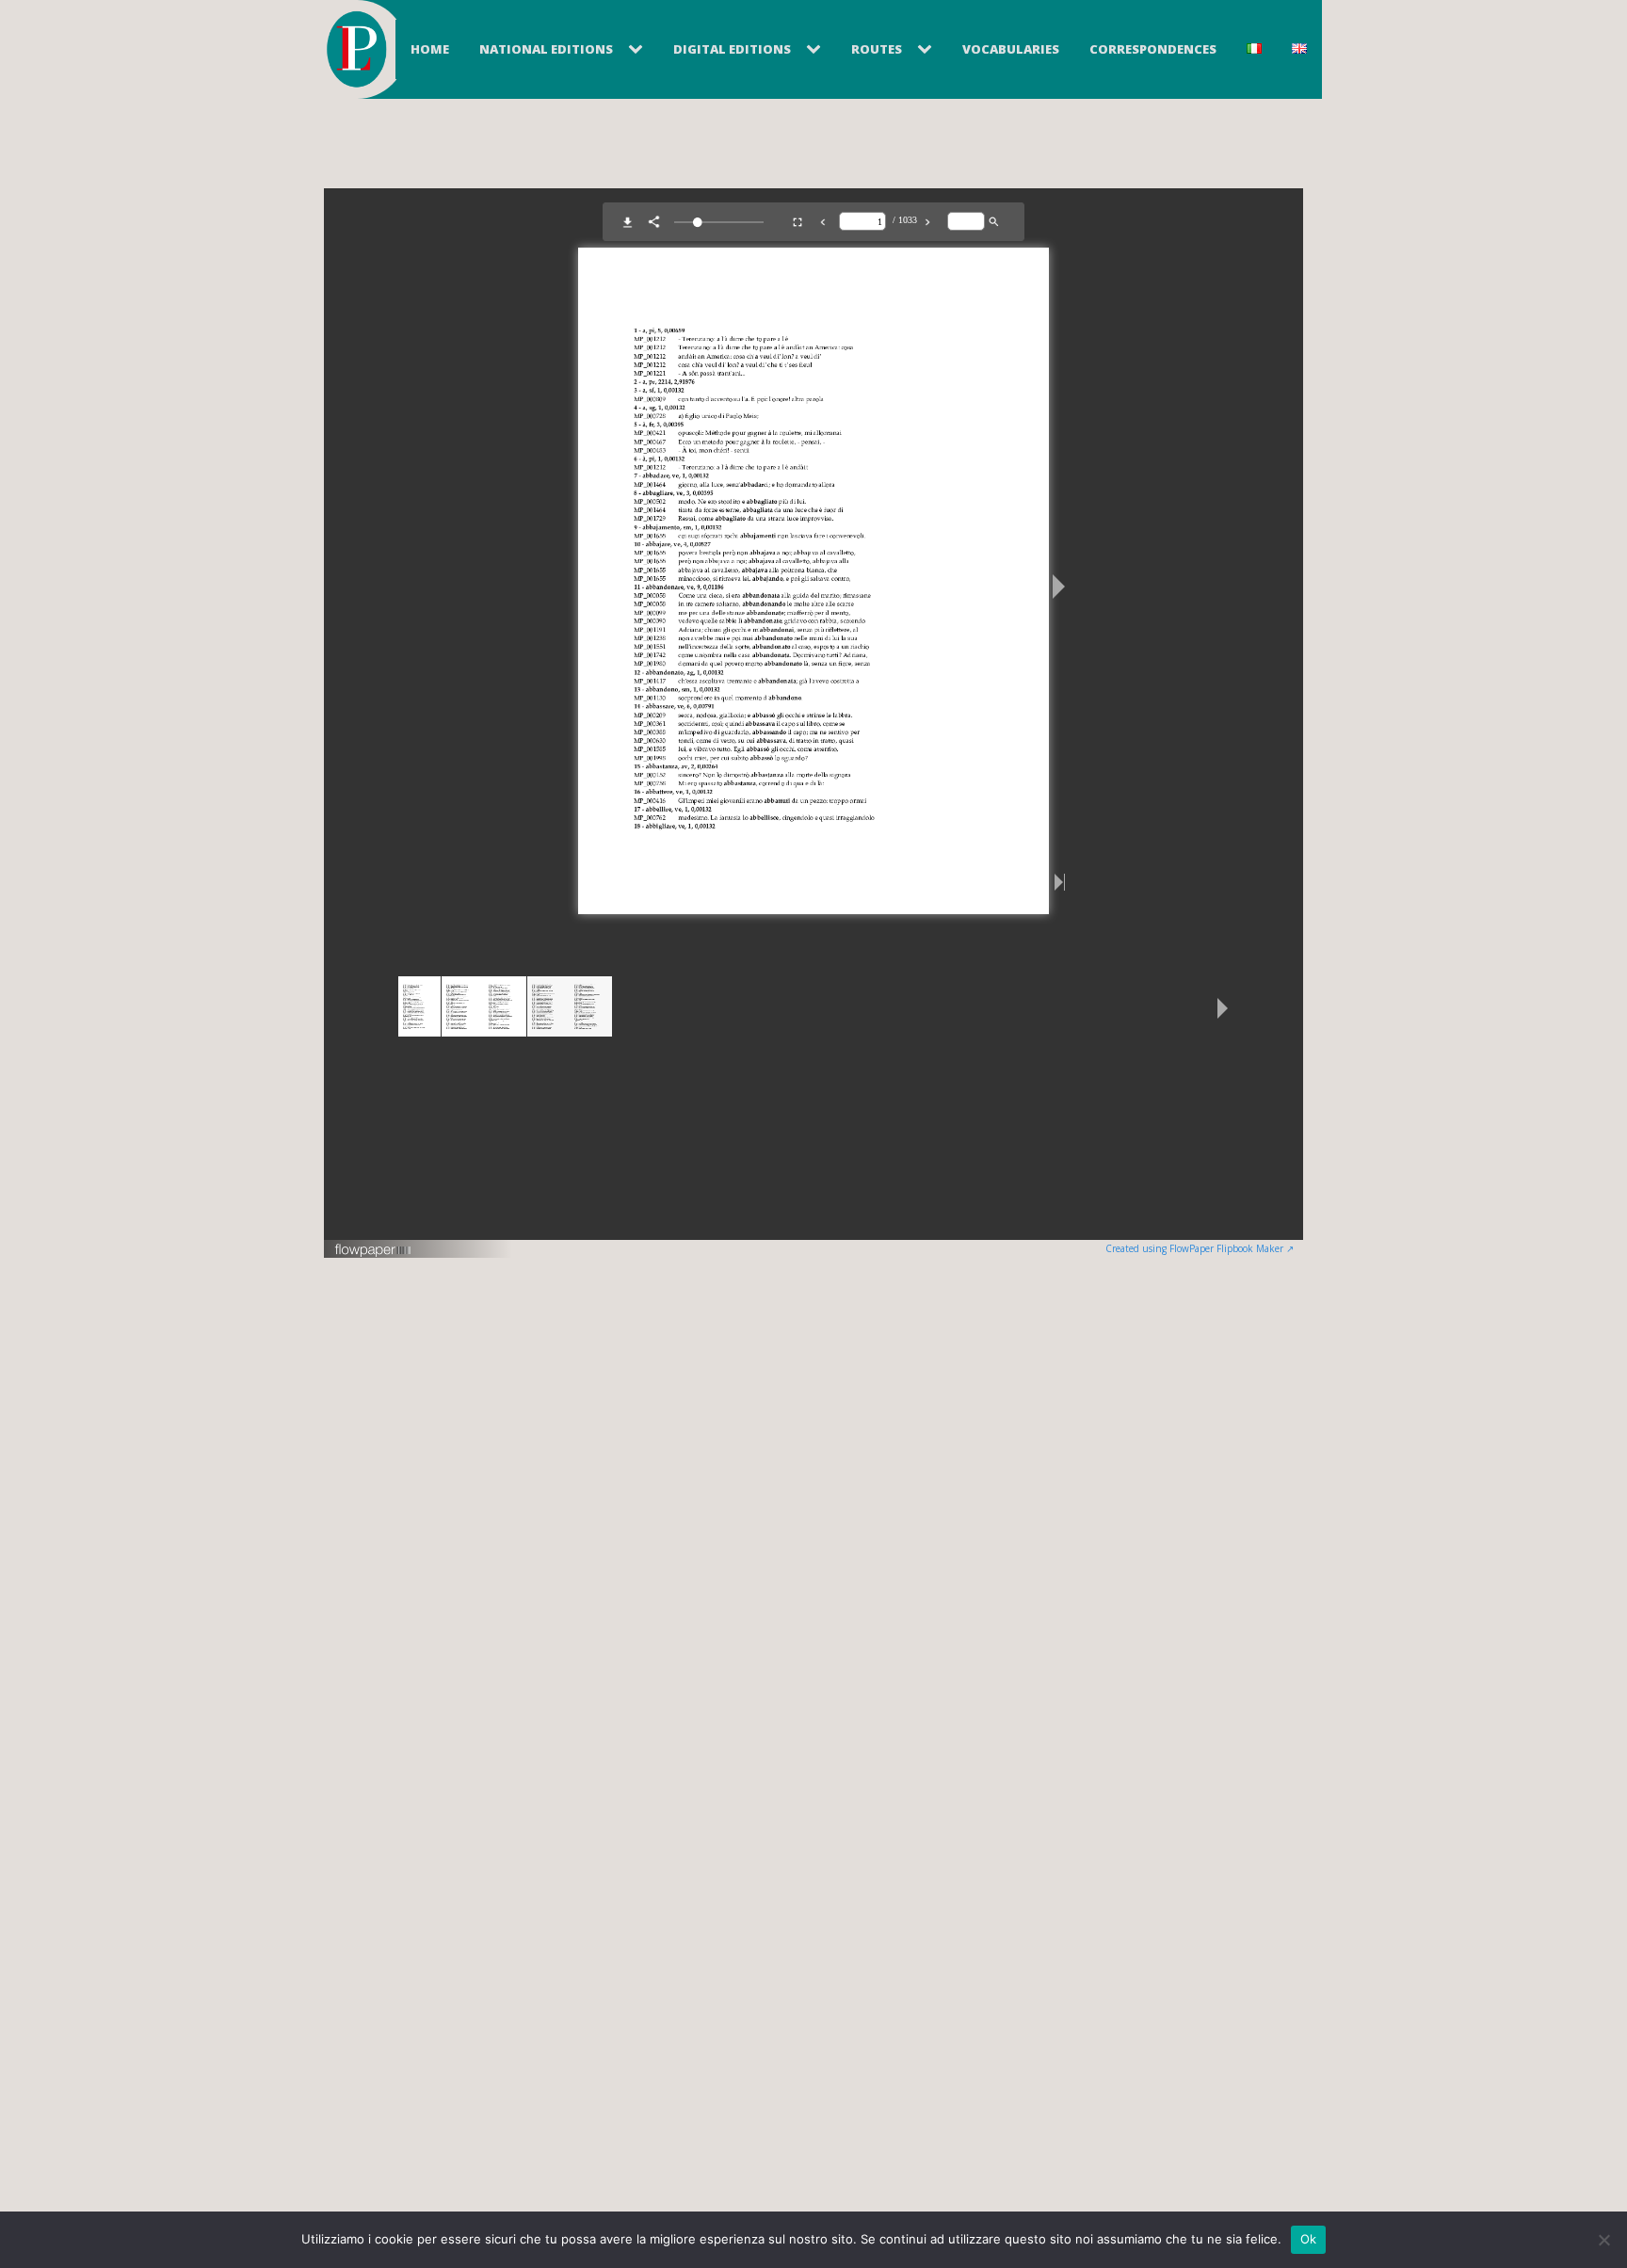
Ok (1309, 2239)
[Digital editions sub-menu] (817, 50)
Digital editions (732, 49)
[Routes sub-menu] (928, 50)
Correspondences (1153, 49)
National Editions (546, 49)
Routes (877, 49)
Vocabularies (1011, 49)
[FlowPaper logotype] (373, 1252)
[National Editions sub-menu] (639, 50)
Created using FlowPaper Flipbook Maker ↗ (1200, 1248)
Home (430, 49)
